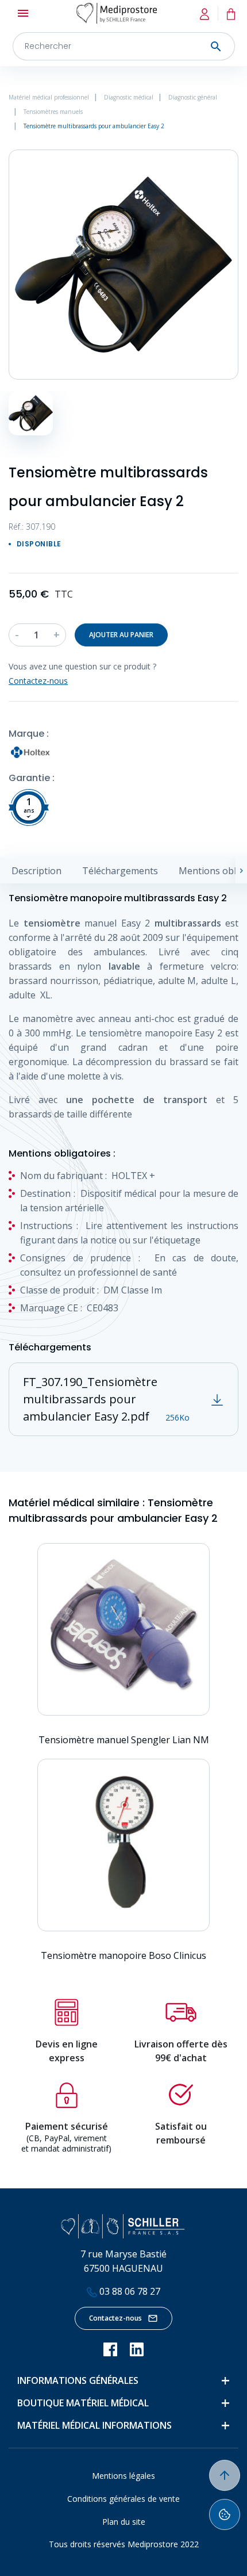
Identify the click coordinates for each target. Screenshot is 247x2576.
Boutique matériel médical (83, 2403)
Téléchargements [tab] (120, 871)
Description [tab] (36, 871)
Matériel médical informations (94, 2425)
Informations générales (78, 2380)
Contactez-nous (115, 2318)
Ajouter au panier (121, 635)
